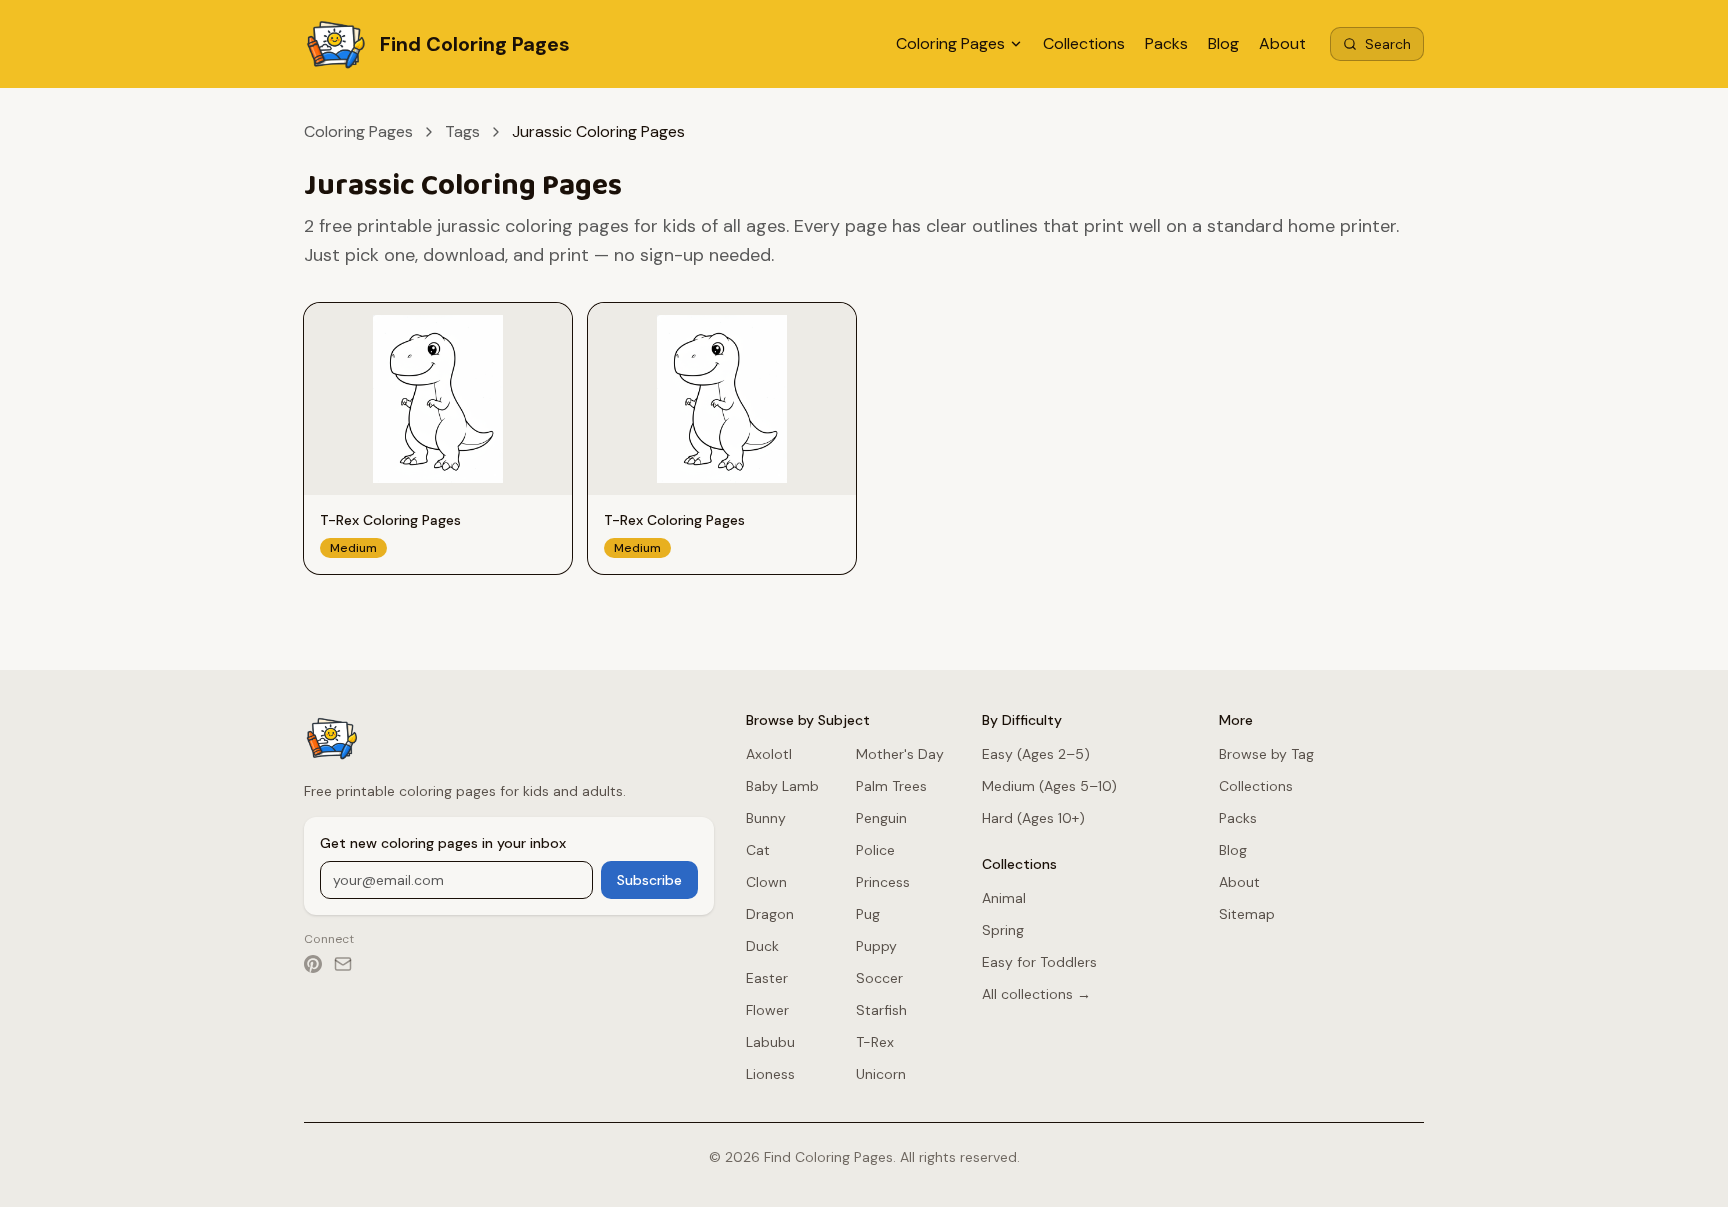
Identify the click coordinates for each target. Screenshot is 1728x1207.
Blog (1223, 43)
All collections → (1036, 994)
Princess (883, 882)
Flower (767, 1010)
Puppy (876, 946)
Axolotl (769, 754)
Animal (1004, 898)
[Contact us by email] (343, 964)
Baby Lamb (782, 786)
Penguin (881, 818)
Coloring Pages (950, 43)
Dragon (770, 914)
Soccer (879, 978)
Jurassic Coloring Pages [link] (598, 131)
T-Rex (875, 1042)
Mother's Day (900, 754)
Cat (758, 850)
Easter (767, 978)
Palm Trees (891, 786)
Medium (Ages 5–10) (1049, 786)
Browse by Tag (1266, 754)
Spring (1003, 930)
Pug (868, 914)
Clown (766, 882)
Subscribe (649, 880)
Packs (1166, 43)
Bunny (766, 818)
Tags (462, 131)
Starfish (881, 1010)
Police (875, 850)
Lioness (770, 1074)
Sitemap (1247, 914)
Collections (1084, 43)
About (1282, 43)
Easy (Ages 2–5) (1036, 754)
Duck (762, 946)
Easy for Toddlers (1039, 962)
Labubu (770, 1042)
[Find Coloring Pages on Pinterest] (313, 964)
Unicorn (881, 1074)
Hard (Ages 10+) (1033, 818)
